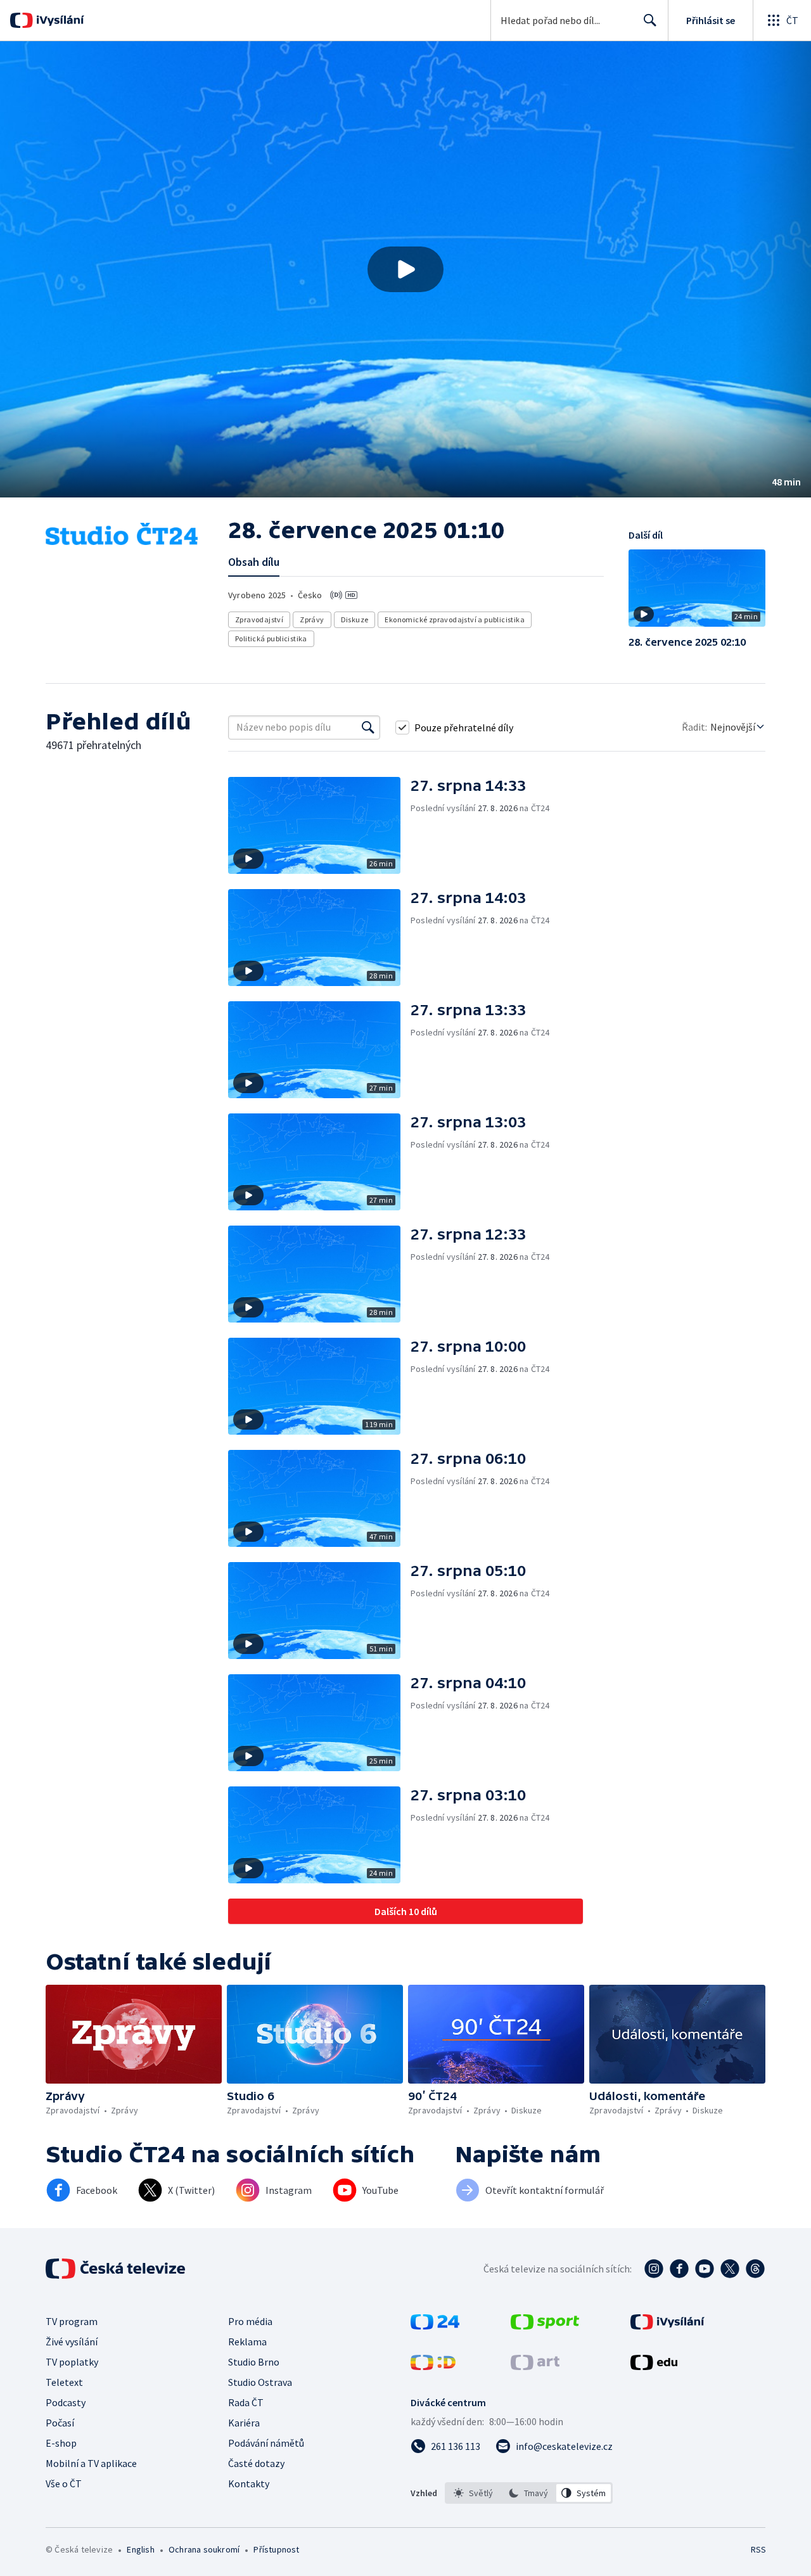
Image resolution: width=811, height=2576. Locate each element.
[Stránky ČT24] (435, 2326)
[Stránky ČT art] (535, 2366)
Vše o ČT (64, 2483)
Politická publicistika (271, 638)
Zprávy (312, 619)
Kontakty (249, 2483)
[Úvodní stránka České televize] (117, 2269)
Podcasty (66, 2402)
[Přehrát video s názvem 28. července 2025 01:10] (405, 269)
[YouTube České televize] (705, 2269)
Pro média (250, 2321)
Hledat (650, 20)
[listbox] (529, 2493)
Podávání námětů (266, 2443)
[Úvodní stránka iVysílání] (59, 20)
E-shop (61, 2443)
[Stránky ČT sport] (545, 2326)
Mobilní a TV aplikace (91, 2463)
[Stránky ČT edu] (654, 2366)
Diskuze (355, 619)
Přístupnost (276, 2549)
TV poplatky (72, 2362)
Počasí (60, 2423)
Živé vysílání (72, 2342)
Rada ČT (246, 2402)
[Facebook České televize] (679, 2269)
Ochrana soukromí (204, 2549)
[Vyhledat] (368, 727)
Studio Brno (254, 2362)
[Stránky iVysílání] (667, 2326)
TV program (72, 2321)
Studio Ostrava (260, 2382)
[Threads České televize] (755, 2269)
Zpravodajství (259, 619)
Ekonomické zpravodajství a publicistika (455, 619)
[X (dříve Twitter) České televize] (730, 2269)
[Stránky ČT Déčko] (433, 2366)
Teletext (64, 2382)
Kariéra (244, 2423)
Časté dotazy (256, 2463)
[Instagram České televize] (654, 2269)
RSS (758, 2549)
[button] (405, 269)
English (140, 2549)
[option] (474, 2493)
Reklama (247, 2342)
